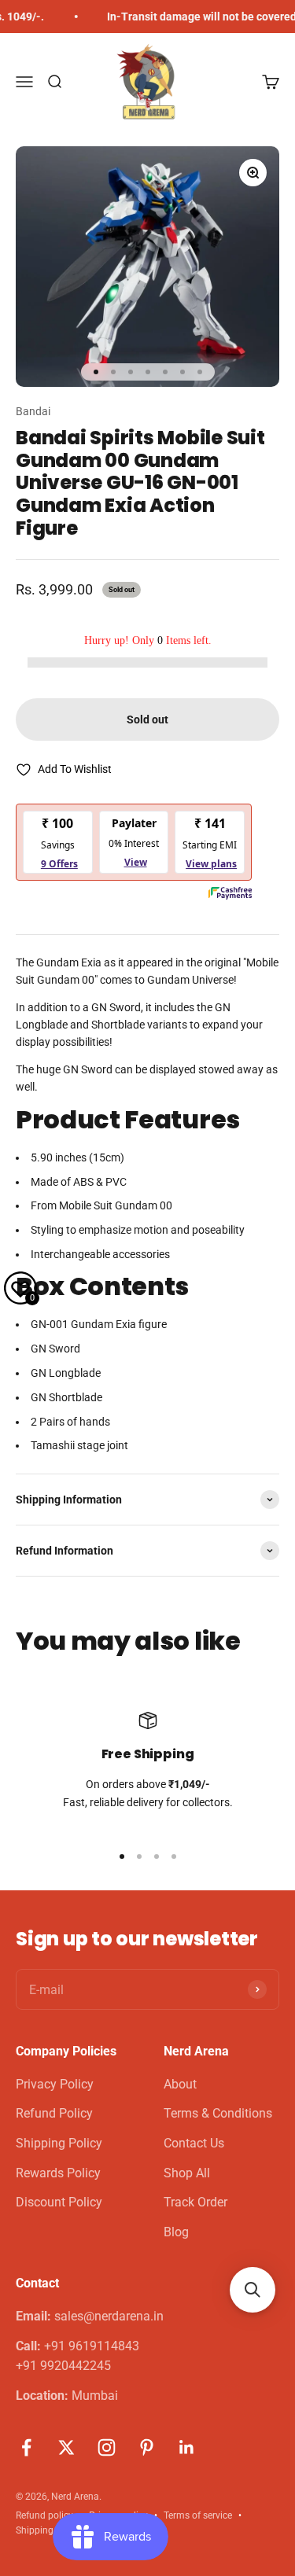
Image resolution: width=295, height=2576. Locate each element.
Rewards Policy (58, 2173)
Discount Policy (59, 2202)
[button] (253, 2290)
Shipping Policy (59, 2143)
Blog (176, 2232)
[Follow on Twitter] (66, 2447)
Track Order (195, 2202)
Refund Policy (54, 2113)
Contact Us (194, 2143)
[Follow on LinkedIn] (187, 2447)
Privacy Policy (55, 2084)
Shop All (187, 2173)
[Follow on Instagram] (107, 2447)
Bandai (33, 411)
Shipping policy (48, 2530)
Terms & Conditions (218, 2113)
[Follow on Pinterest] (147, 2447)
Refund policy (44, 2515)
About (180, 2084)
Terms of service (198, 2515)
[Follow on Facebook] (26, 2447)
